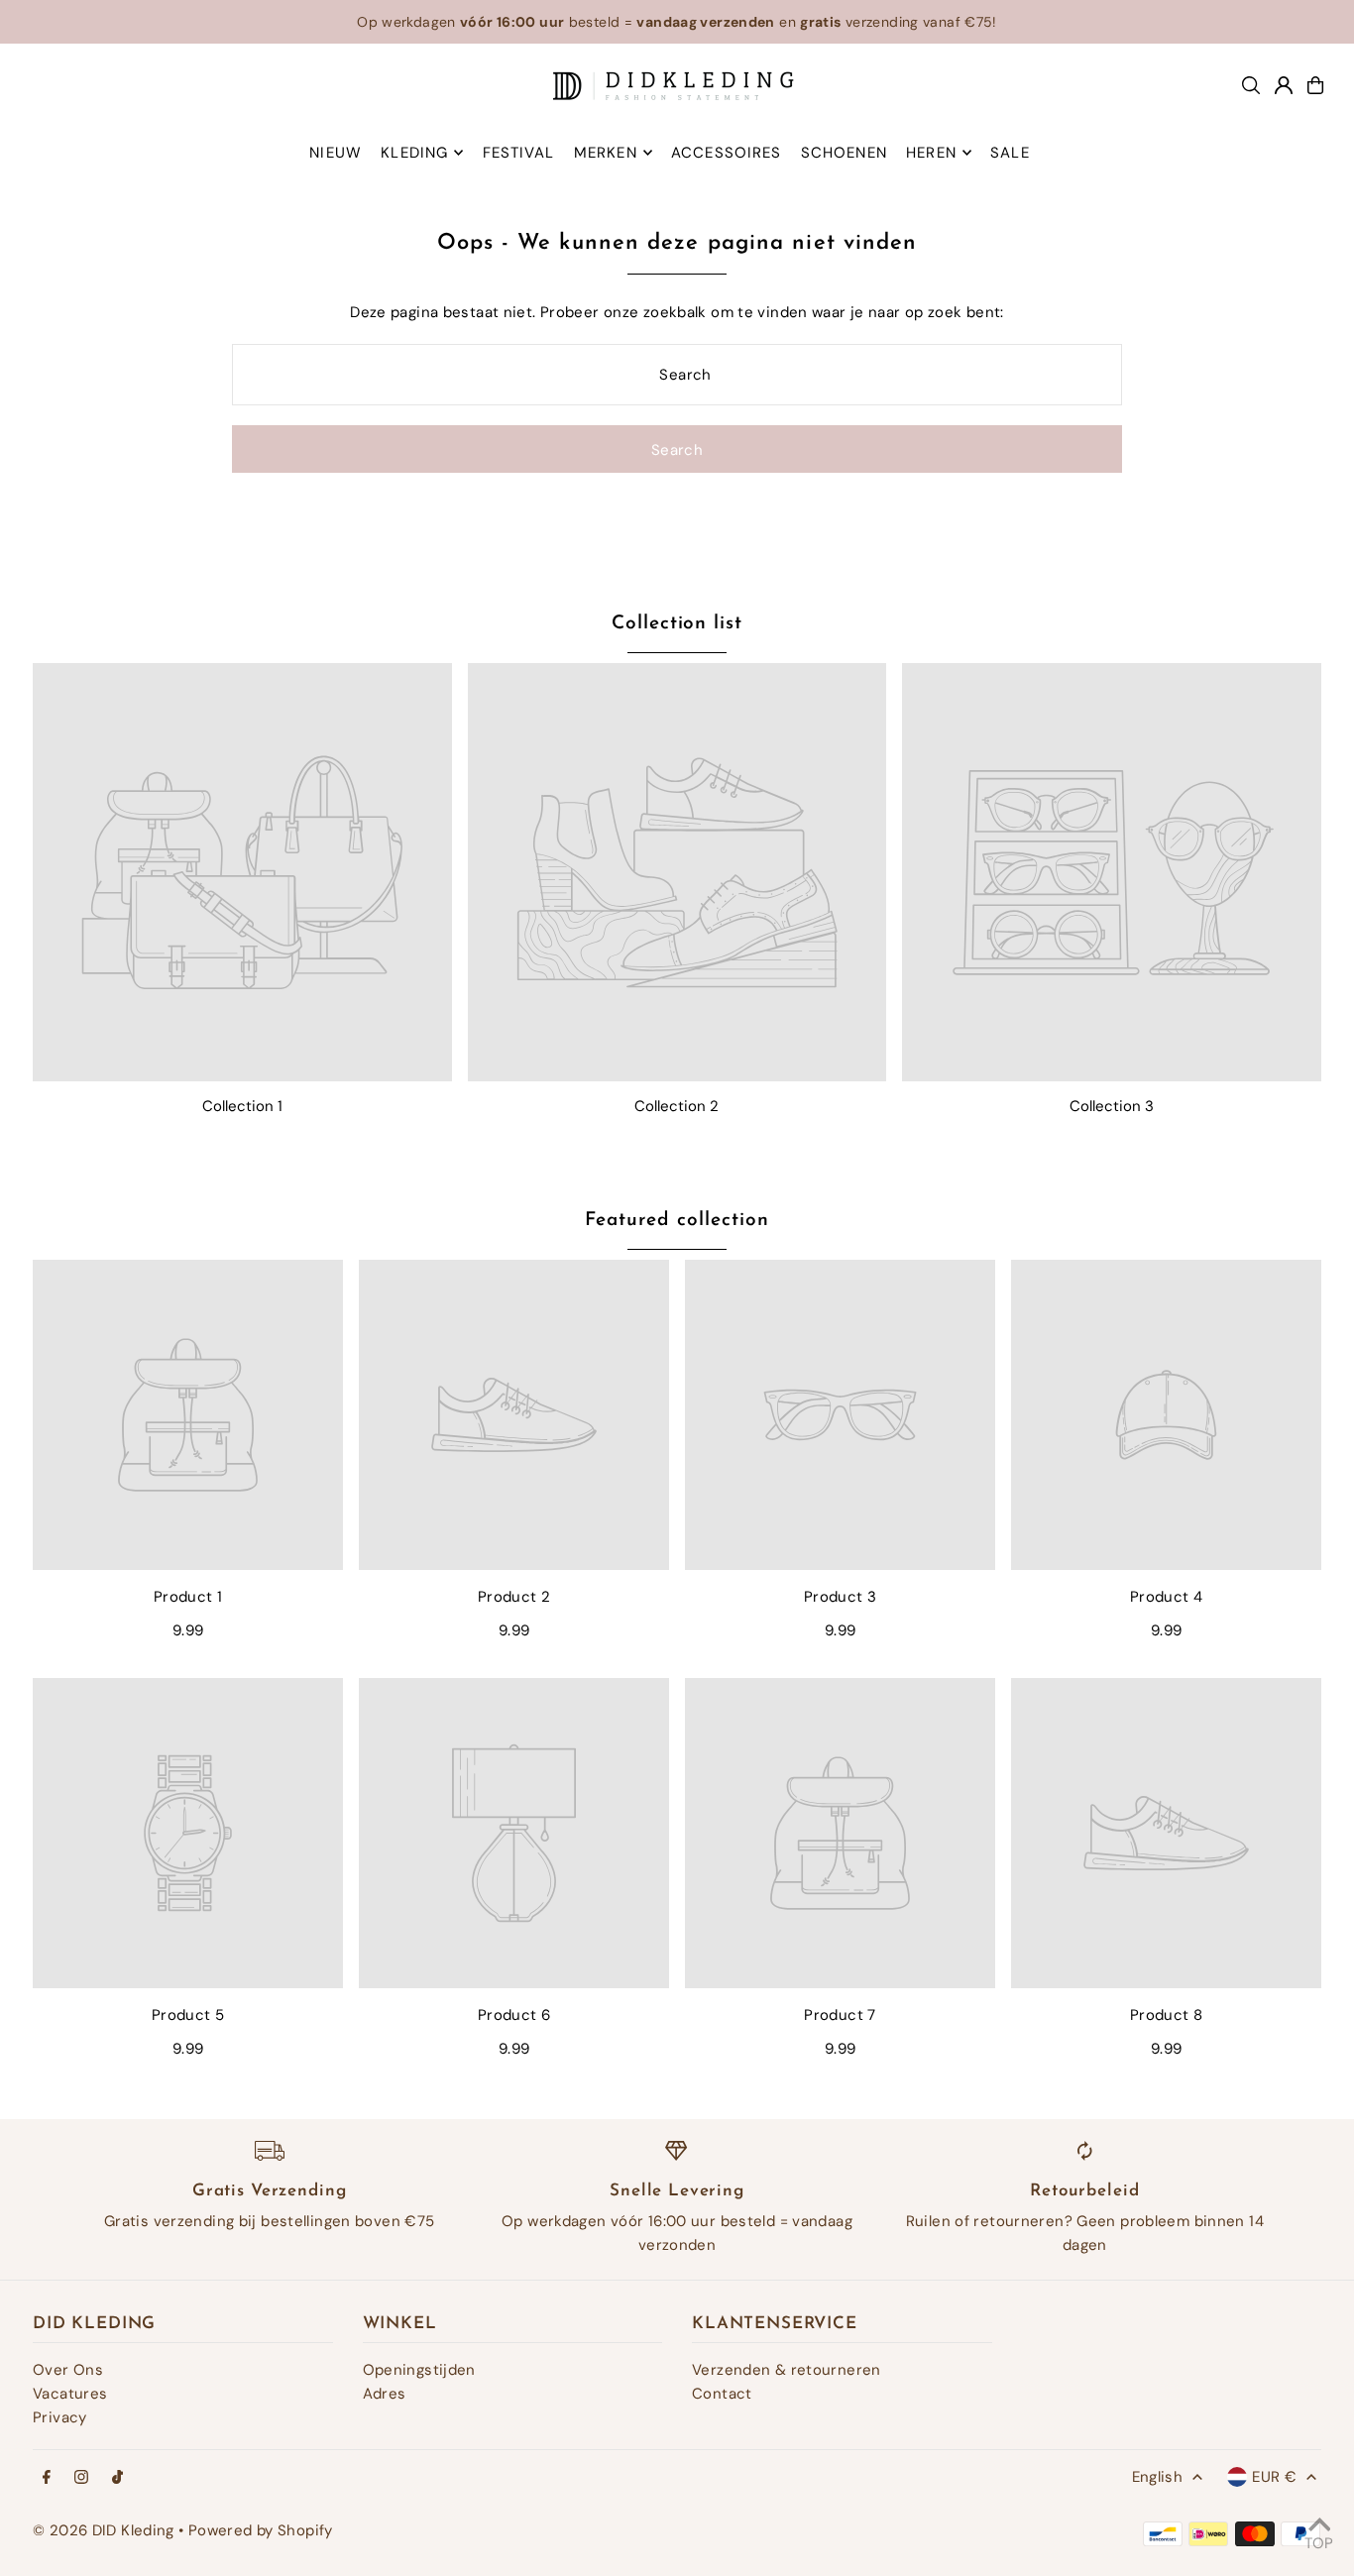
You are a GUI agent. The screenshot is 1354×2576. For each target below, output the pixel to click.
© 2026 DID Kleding (104, 2530)
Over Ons (68, 2370)
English (1158, 2477)
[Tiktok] (117, 2478)
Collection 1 (242, 1106)
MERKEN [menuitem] (606, 153)
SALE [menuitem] (1010, 153)
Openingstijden (419, 2370)
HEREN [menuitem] (931, 153)
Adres (385, 2394)
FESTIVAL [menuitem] (519, 153)
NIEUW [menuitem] (336, 153)
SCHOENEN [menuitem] (844, 153)
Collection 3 (1112, 1106)
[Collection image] (242, 873)
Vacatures (70, 2394)
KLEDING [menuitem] (414, 153)
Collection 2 (677, 1106)
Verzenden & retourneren (787, 2370)
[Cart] (1315, 85)
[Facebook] (47, 2478)
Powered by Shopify (261, 2530)
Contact (722, 2394)
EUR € (1274, 2477)
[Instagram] (81, 2478)
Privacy (60, 2417)
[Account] (1284, 85)
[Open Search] (1251, 85)
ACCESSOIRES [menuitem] (726, 153)
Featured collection (677, 1221)
